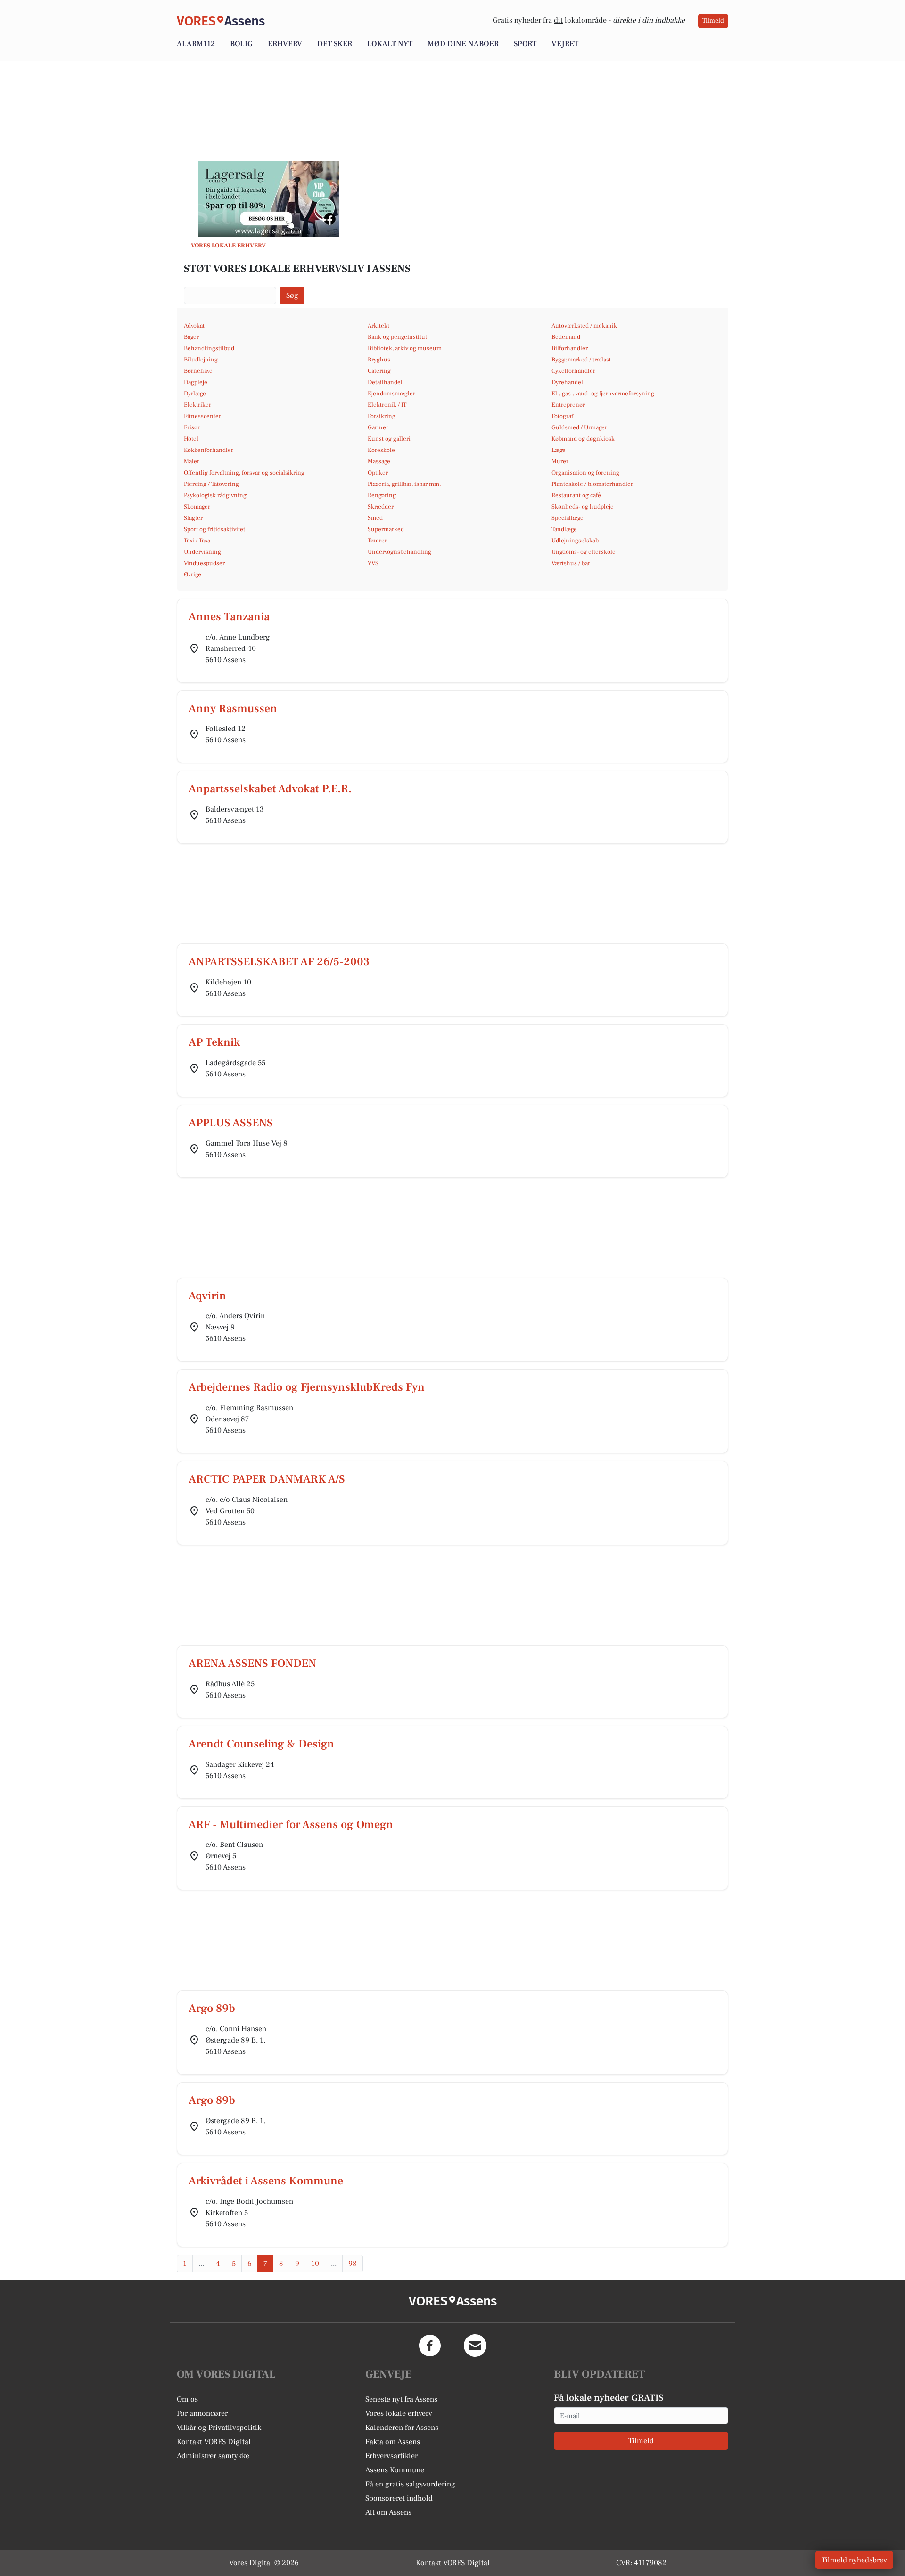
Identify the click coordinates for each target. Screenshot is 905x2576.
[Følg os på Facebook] (430, 2346)
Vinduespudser (204, 563)
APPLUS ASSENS (231, 1123)
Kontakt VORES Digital (214, 2442)
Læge (559, 450)
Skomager (197, 507)
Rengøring (382, 495)
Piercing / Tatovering (211, 484)
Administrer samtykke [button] (213, 2456)
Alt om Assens (388, 2512)
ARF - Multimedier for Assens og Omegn (291, 1825)
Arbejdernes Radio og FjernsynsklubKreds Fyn (307, 1387)
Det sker (335, 44)
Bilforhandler (570, 348)
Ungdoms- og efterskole (584, 552)
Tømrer (377, 541)
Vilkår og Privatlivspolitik (219, 2428)
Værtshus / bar (571, 563)
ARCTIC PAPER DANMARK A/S (267, 1479)
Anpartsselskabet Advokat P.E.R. (270, 789)
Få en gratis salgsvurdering (410, 2484)
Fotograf (562, 416)
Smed (375, 518)
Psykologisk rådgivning (215, 495)
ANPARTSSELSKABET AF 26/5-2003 (279, 962)
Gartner (378, 427)
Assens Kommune (395, 2470)
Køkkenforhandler (209, 450)
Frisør (192, 427)
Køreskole (381, 450)
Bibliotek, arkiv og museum (405, 348)
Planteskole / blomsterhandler (592, 484)
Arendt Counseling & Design (261, 1744)
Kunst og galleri (389, 439)
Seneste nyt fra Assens (401, 2399)
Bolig (241, 44)
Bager (191, 337)
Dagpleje (196, 382)
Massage (379, 461)
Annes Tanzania (229, 617)
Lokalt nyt (390, 44)
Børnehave (198, 371)
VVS (373, 563)
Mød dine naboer (463, 44)
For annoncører (202, 2413)
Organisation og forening (585, 473)
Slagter (193, 518)
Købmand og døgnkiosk (583, 439)
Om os (187, 2399)
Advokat (194, 326)
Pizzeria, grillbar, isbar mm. (404, 484)
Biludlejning (201, 360)
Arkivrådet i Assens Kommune (266, 2181)
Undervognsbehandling (399, 552)
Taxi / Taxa (197, 541)
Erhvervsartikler (391, 2456)
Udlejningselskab (575, 541)
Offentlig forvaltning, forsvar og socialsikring (244, 473)
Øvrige (193, 574)
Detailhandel (385, 382)
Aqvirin (207, 1296)
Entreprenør (568, 405)
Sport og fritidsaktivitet (214, 529)
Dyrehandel (567, 382)
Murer (560, 461)
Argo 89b (212, 2008)
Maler (192, 461)
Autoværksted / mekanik (584, 326)
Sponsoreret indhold (399, 2498)
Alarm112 (196, 44)
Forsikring (382, 416)
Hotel (191, 439)
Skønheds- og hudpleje (583, 507)
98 (353, 2264)
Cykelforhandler (573, 371)
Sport (525, 44)
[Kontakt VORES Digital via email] (475, 2346)
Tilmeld (713, 21)
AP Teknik (214, 1042)
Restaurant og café (576, 495)
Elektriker (197, 405)
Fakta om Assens (393, 2442)
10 (315, 2264)
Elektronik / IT (387, 405)
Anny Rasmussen (233, 709)
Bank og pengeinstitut (397, 337)
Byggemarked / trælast (581, 360)
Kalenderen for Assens (402, 2428)
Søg (292, 295)
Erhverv (285, 44)
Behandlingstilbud (209, 348)
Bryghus (379, 360)
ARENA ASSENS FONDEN (252, 1663)
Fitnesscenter (202, 416)
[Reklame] (269, 199)
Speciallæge (568, 518)
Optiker (378, 473)
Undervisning (202, 552)
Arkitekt (378, 326)
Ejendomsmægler (391, 394)
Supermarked (386, 529)
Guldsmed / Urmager (579, 427)
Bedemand (566, 337)
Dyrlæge (195, 394)
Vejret (565, 44)
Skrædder (381, 507)
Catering (379, 371)
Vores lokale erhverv (399, 2413)
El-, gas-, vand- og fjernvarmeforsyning (603, 394)
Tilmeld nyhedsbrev (854, 2560)
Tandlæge (564, 529)
